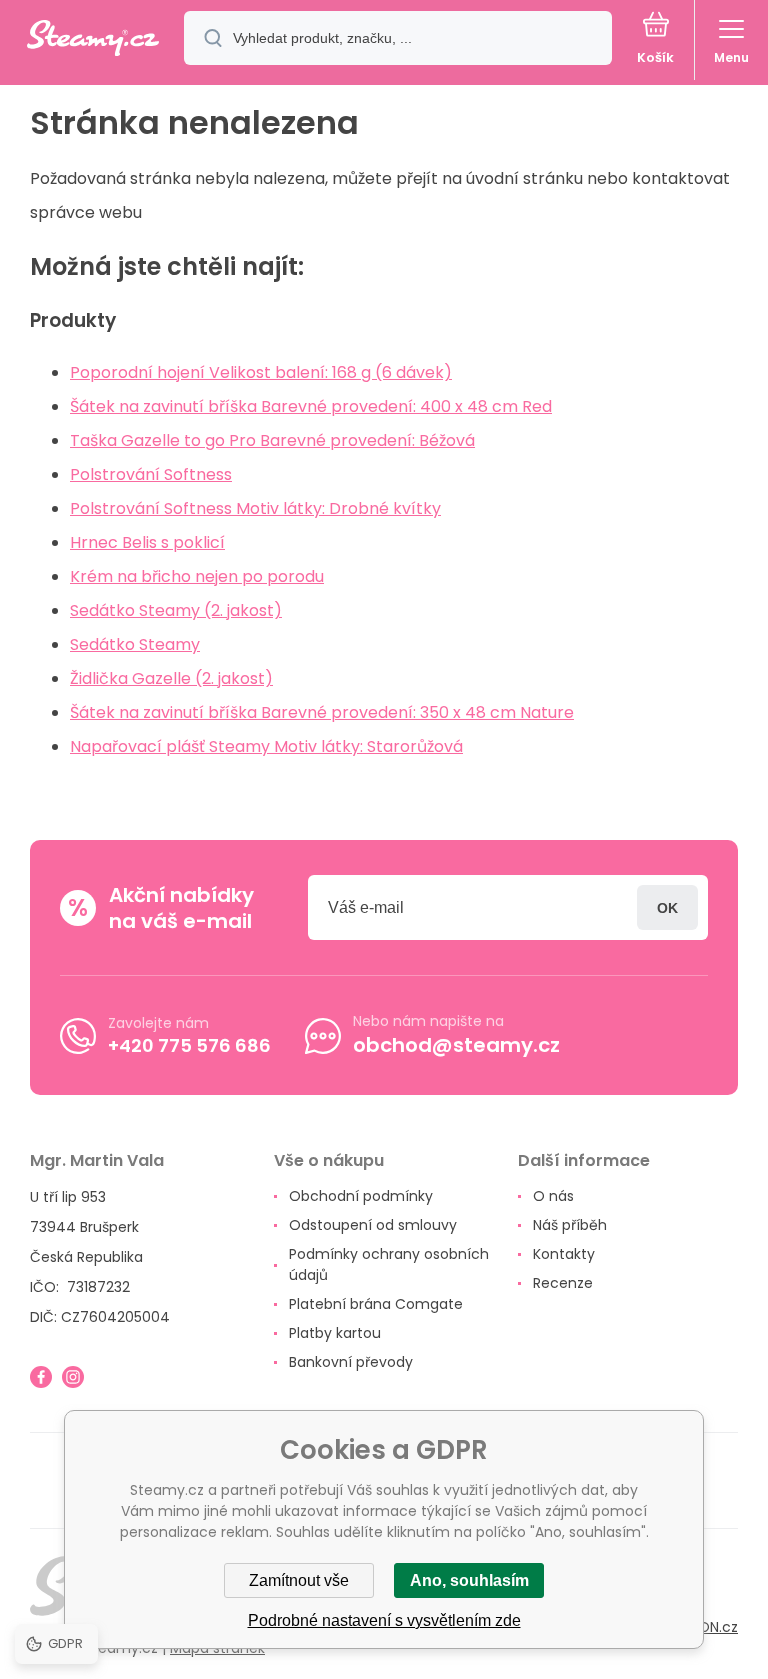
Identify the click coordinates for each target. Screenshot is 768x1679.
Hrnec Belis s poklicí (147, 542)
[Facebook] (41, 1377)
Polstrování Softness (151, 474)
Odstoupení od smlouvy (373, 1225)
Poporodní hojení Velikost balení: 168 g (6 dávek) (261, 372)
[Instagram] (73, 1377)
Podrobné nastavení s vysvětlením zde (384, 1620)
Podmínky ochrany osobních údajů (389, 1264)
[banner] (93, 39)
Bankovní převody (351, 1362)
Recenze (563, 1283)
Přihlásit (667, 907)
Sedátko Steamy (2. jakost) (176, 610)
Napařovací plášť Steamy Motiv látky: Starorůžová (266, 746)
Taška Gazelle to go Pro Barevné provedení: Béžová (272, 440)
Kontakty (564, 1254)
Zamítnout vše (299, 1580)
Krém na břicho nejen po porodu (197, 576)
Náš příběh (570, 1225)
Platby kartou (335, 1333)
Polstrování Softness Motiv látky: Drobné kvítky (255, 508)
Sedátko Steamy (135, 644)
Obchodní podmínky (361, 1196)
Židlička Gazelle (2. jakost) (171, 678)
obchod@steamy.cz (456, 1045)
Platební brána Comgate (376, 1304)
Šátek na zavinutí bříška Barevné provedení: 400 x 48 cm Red (311, 406)
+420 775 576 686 (189, 1045)
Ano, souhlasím (469, 1580)
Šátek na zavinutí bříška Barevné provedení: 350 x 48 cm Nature (322, 712)
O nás (553, 1196)
